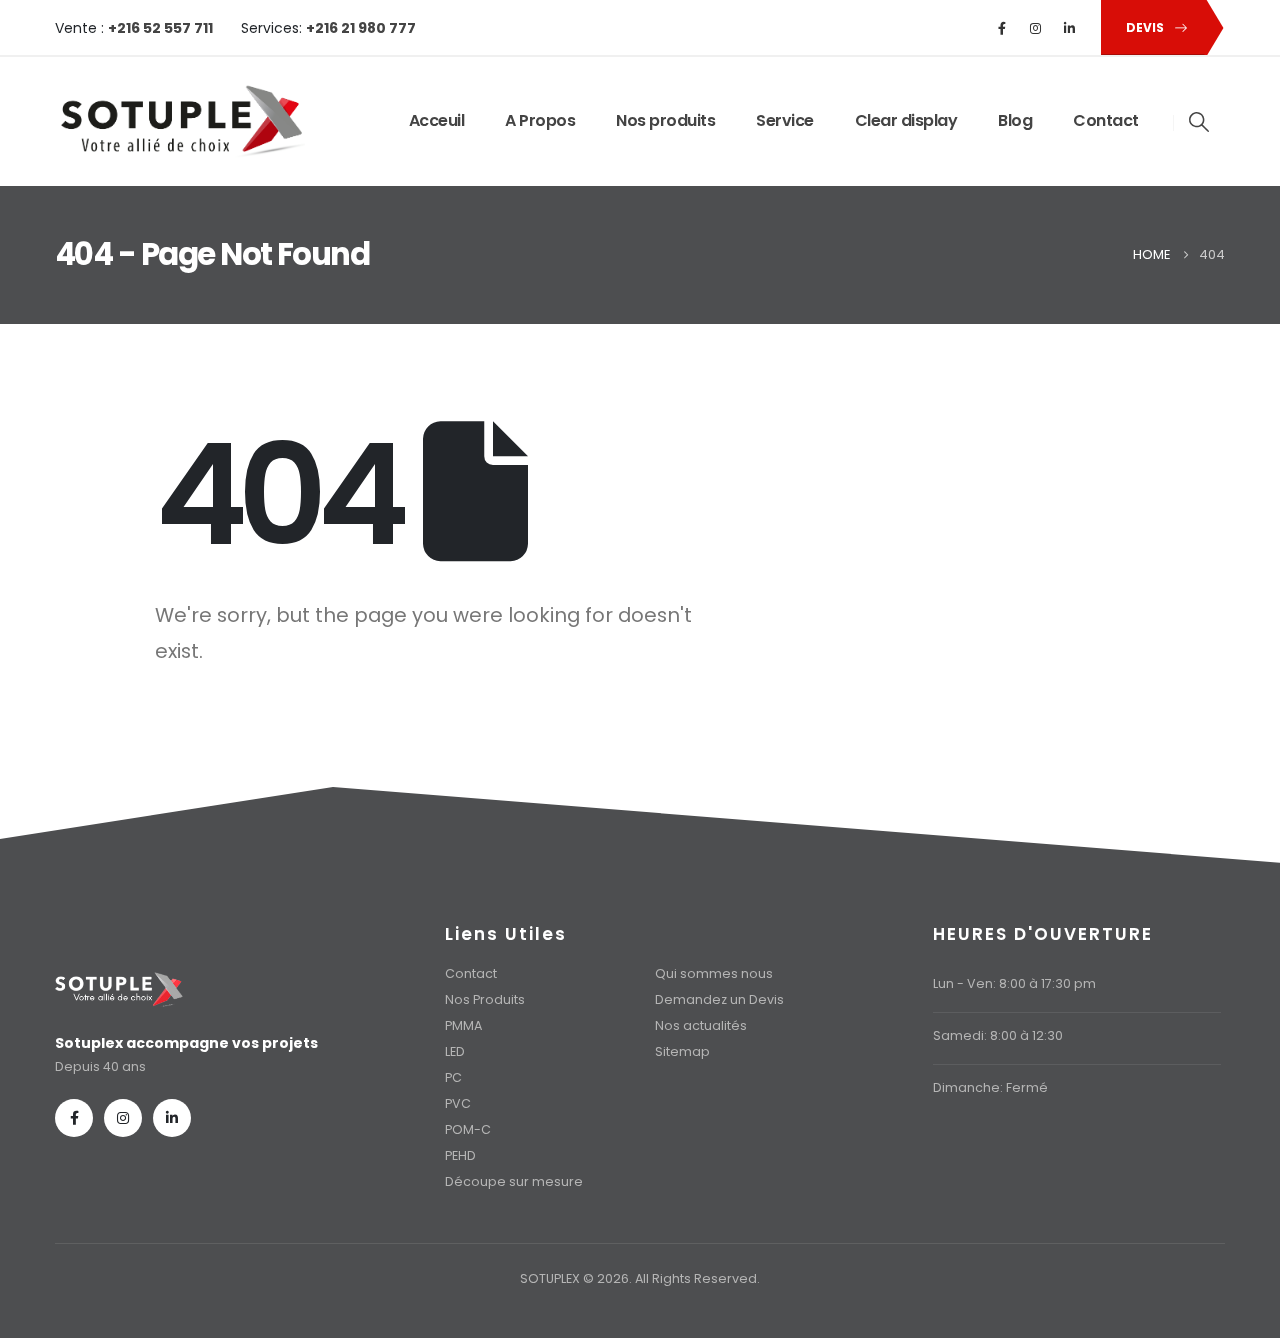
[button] (1200, 122)
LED (455, 1051)
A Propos (540, 120)
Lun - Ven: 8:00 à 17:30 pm (1014, 983)
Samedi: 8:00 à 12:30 (998, 1035)
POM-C (468, 1129)
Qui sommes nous (714, 973)
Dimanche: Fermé (990, 1087)
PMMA (463, 1025)
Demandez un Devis (719, 999)
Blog (1015, 120)
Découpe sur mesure (514, 1181)
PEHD (460, 1155)
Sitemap (682, 1051)
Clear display (906, 120)
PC (453, 1077)
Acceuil (437, 120)
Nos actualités (701, 1025)
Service (785, 120)
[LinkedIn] (1070, 28)
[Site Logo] (180, 121)
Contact (1106, 120)
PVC (458, 1103)
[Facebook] (1002, 28)
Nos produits (665, 120)
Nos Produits (485, 999)
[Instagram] (1036, 28)
